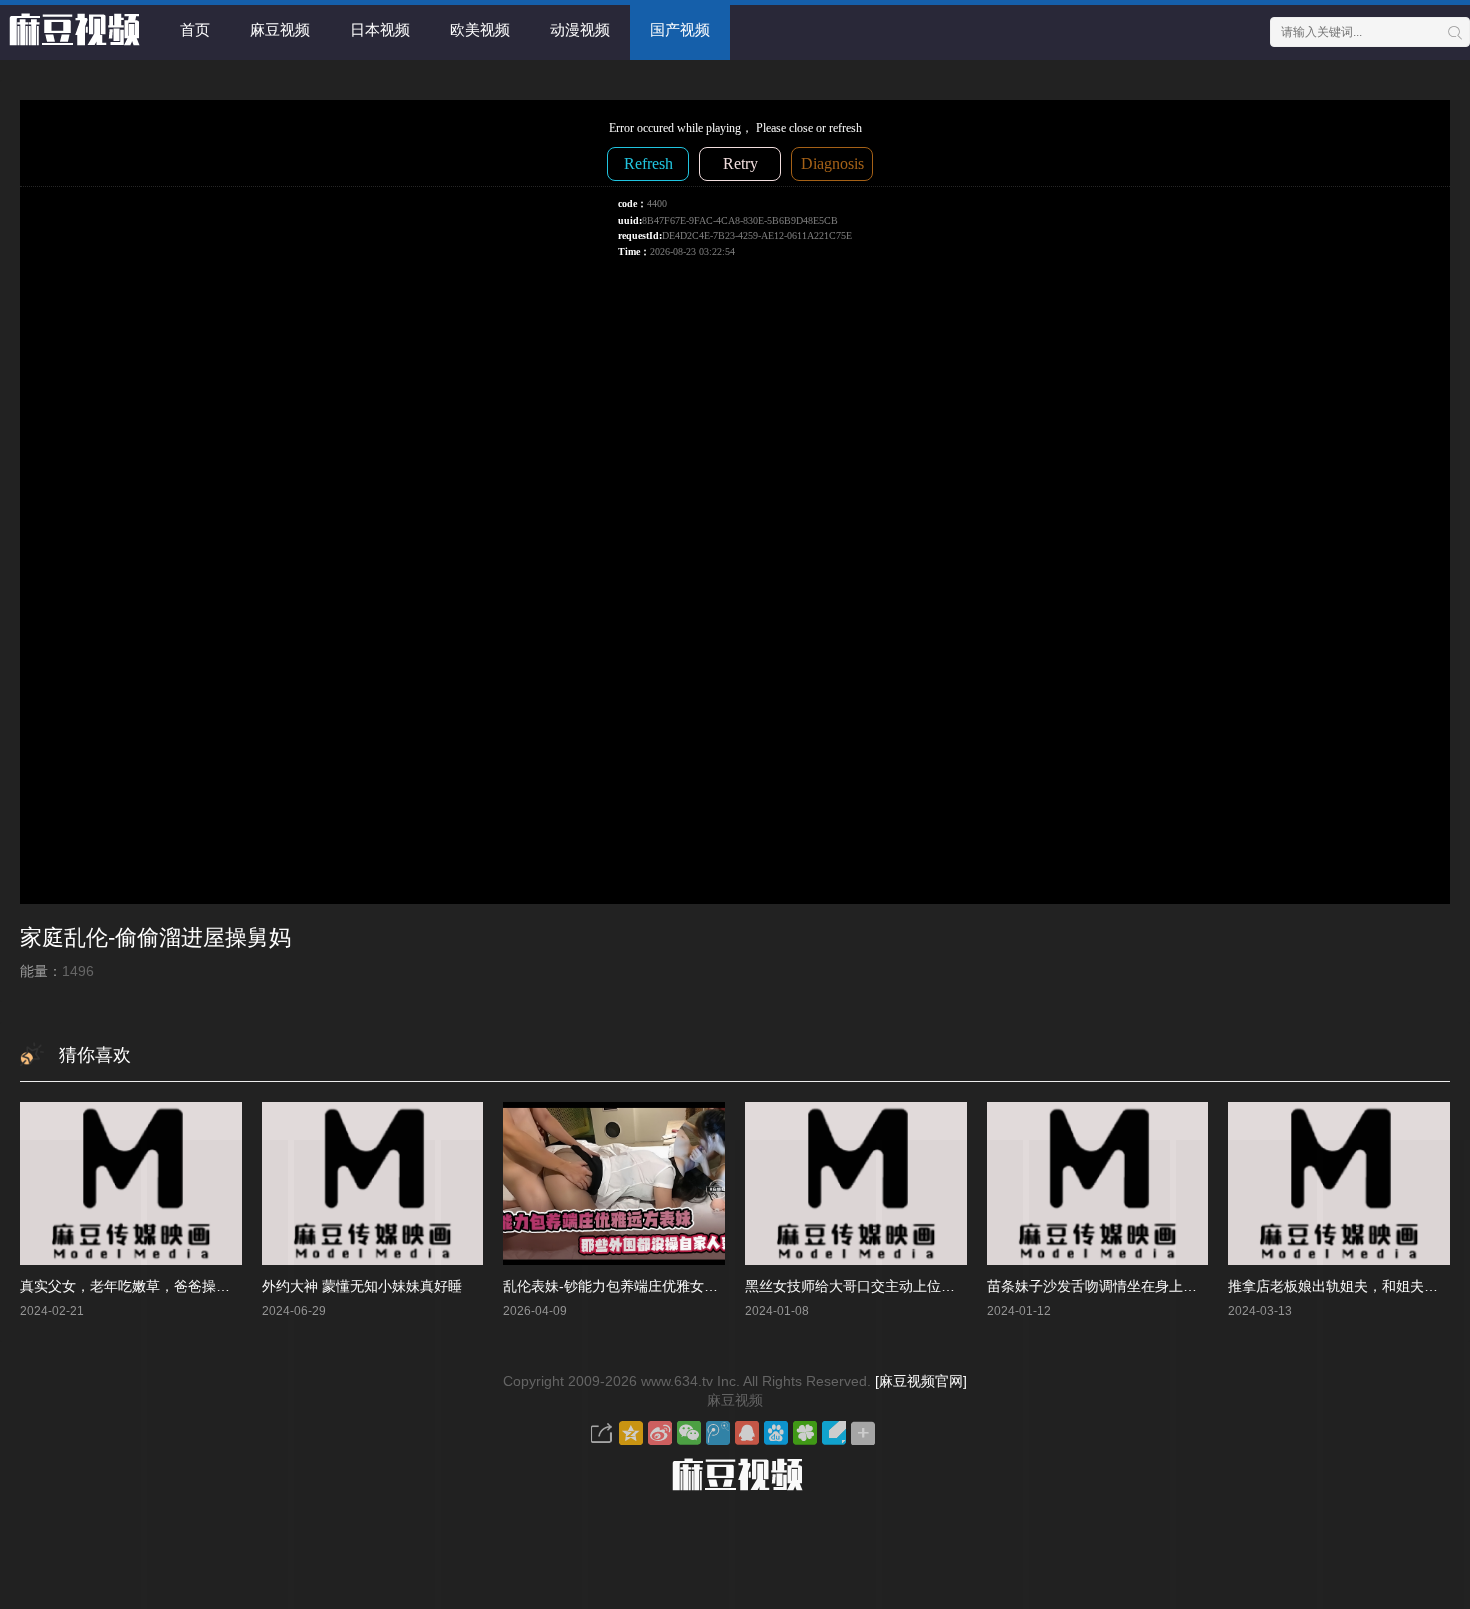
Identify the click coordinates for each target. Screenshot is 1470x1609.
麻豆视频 (280, 29)
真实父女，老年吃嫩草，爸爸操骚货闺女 (146, 1286)
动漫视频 (580, 29)
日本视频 (380, 29)
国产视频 (680, 29)
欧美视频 (480, 29)
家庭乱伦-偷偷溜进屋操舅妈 (155, 937)
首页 (195, 29)
